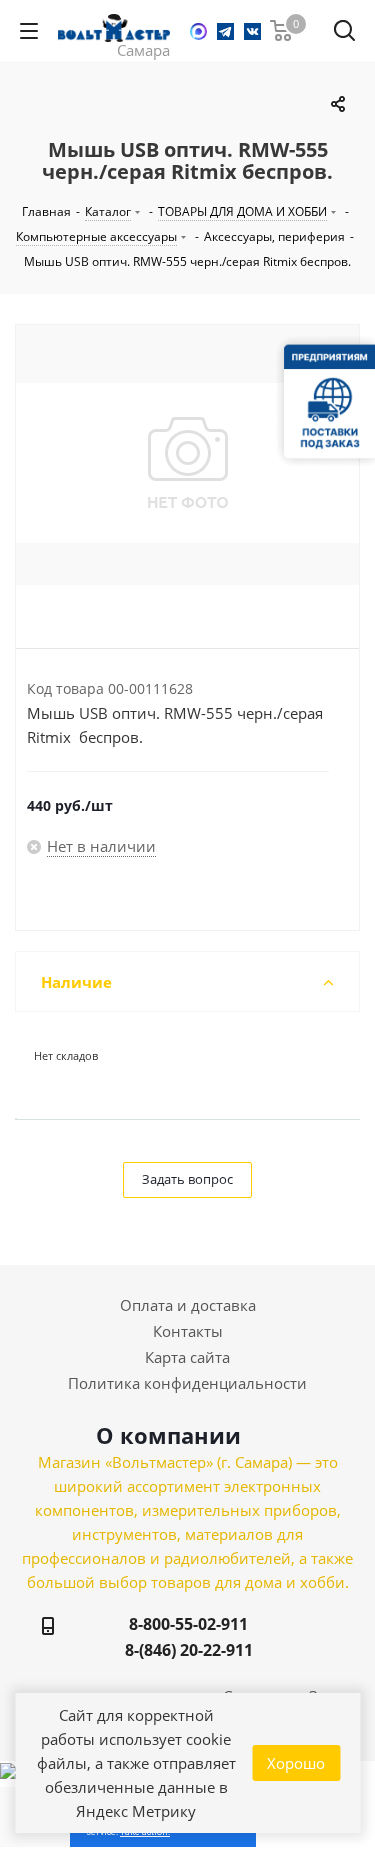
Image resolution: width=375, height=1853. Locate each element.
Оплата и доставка (188, 1305)
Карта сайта (187, 1357)
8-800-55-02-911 (188, 1624)
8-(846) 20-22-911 (189, 1650)
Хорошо (296, 1763)
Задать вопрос (187, 1179)
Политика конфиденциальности (187, 1383)
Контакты (188, 1331)
